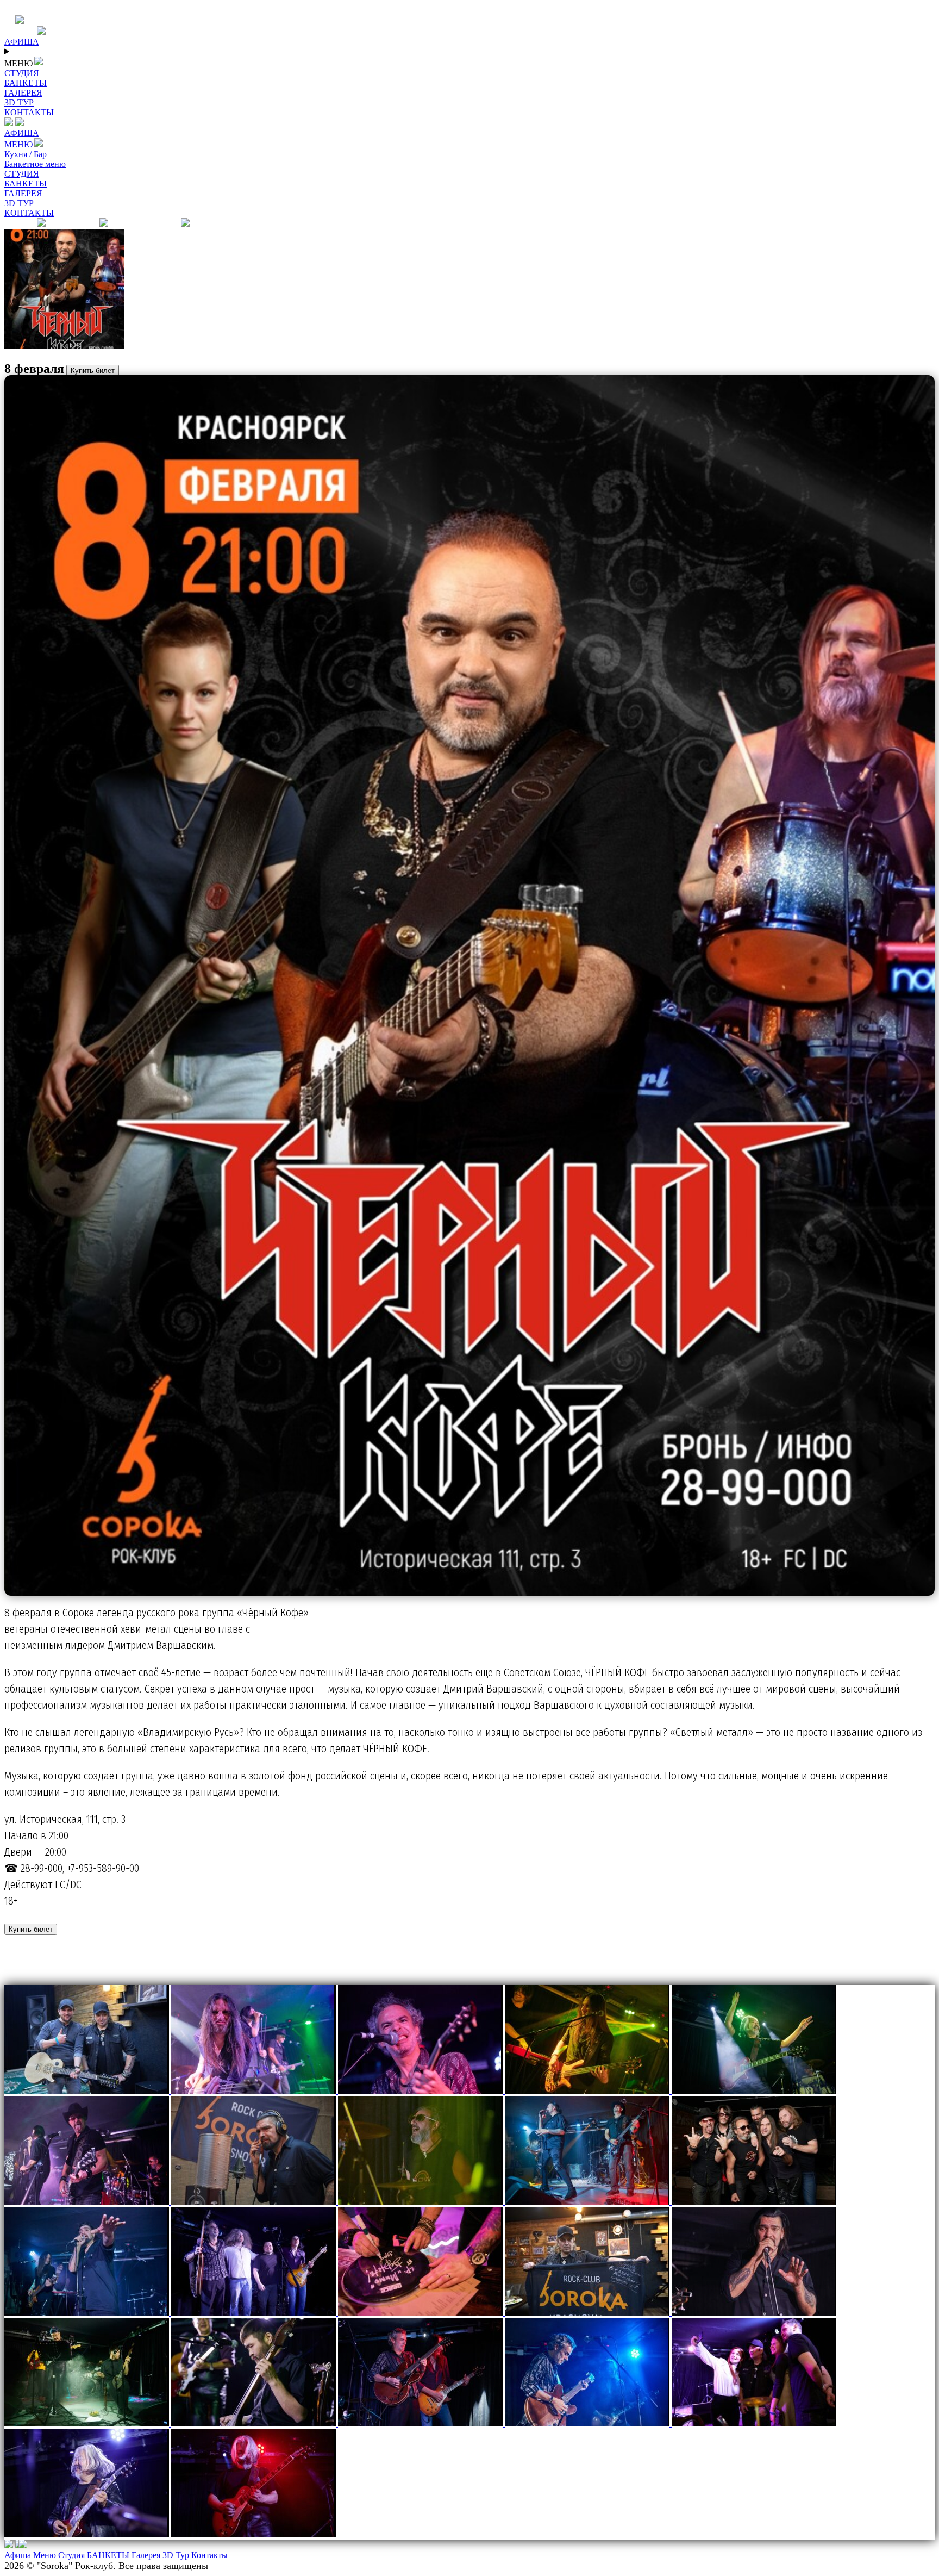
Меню (45, 2555)
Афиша (18, 2555)
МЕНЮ (20, 144)
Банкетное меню (35, 164)
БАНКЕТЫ (26, 183)
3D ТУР (19, 203)
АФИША (22, 133)
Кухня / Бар (26, 154)
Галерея (146, 2555)
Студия (71, 2555)
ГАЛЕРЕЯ (23, 193)
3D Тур (176, 2555)
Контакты (209, 2555)
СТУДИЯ (22, 174)
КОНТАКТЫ (29, 213)
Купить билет (93, 371)
